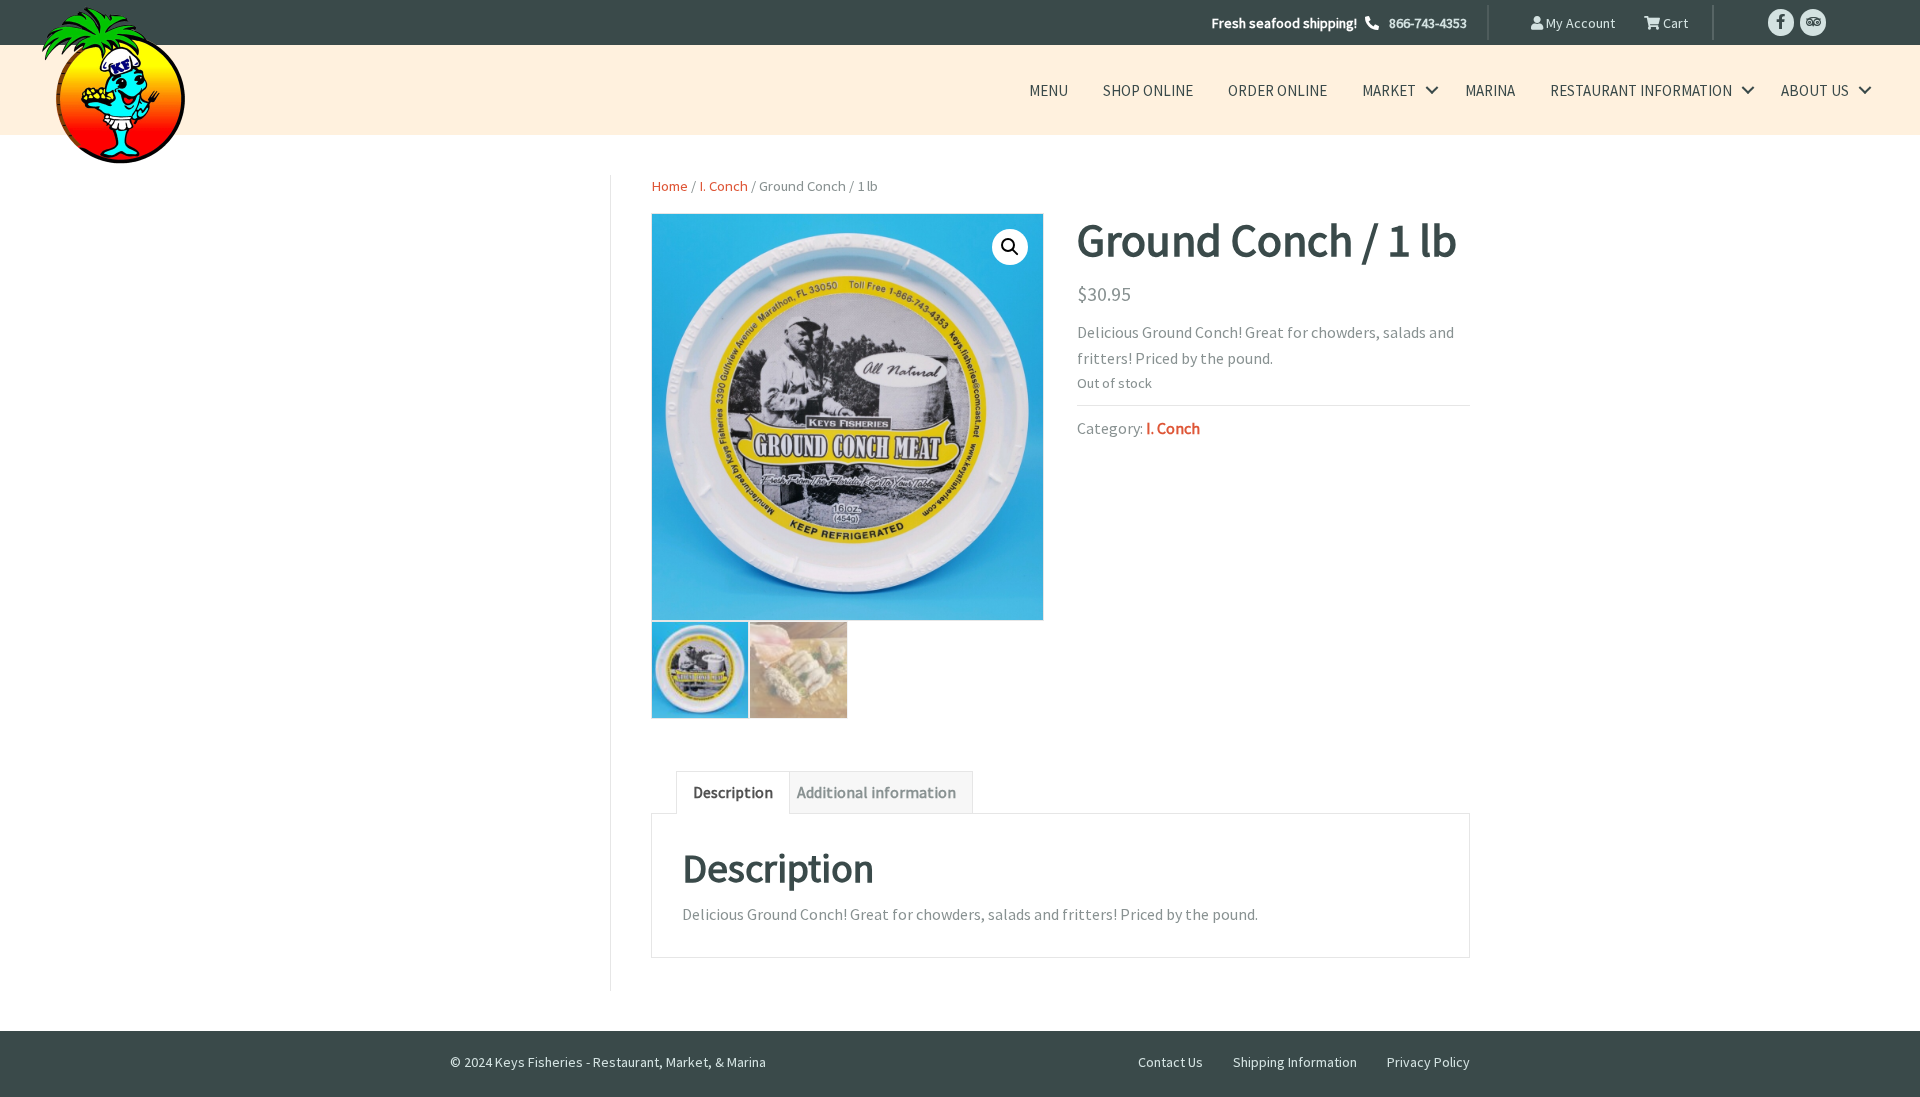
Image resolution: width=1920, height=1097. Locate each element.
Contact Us (1170, 1062)
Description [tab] (733, 792)
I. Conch (723, 186)
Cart (1674, 23)
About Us (1815, 90)
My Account (1579, 23)
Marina (1490, 90)
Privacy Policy (1428, 1062)
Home (669, 186)
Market (1389, 90)
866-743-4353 (1428, 23)
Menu (1048, 90)
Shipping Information (1295, 1062)
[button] (1431, 90)
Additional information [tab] (876, 792)
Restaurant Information (1641, 90)
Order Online (1277, 90)
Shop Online (1148, 90)
